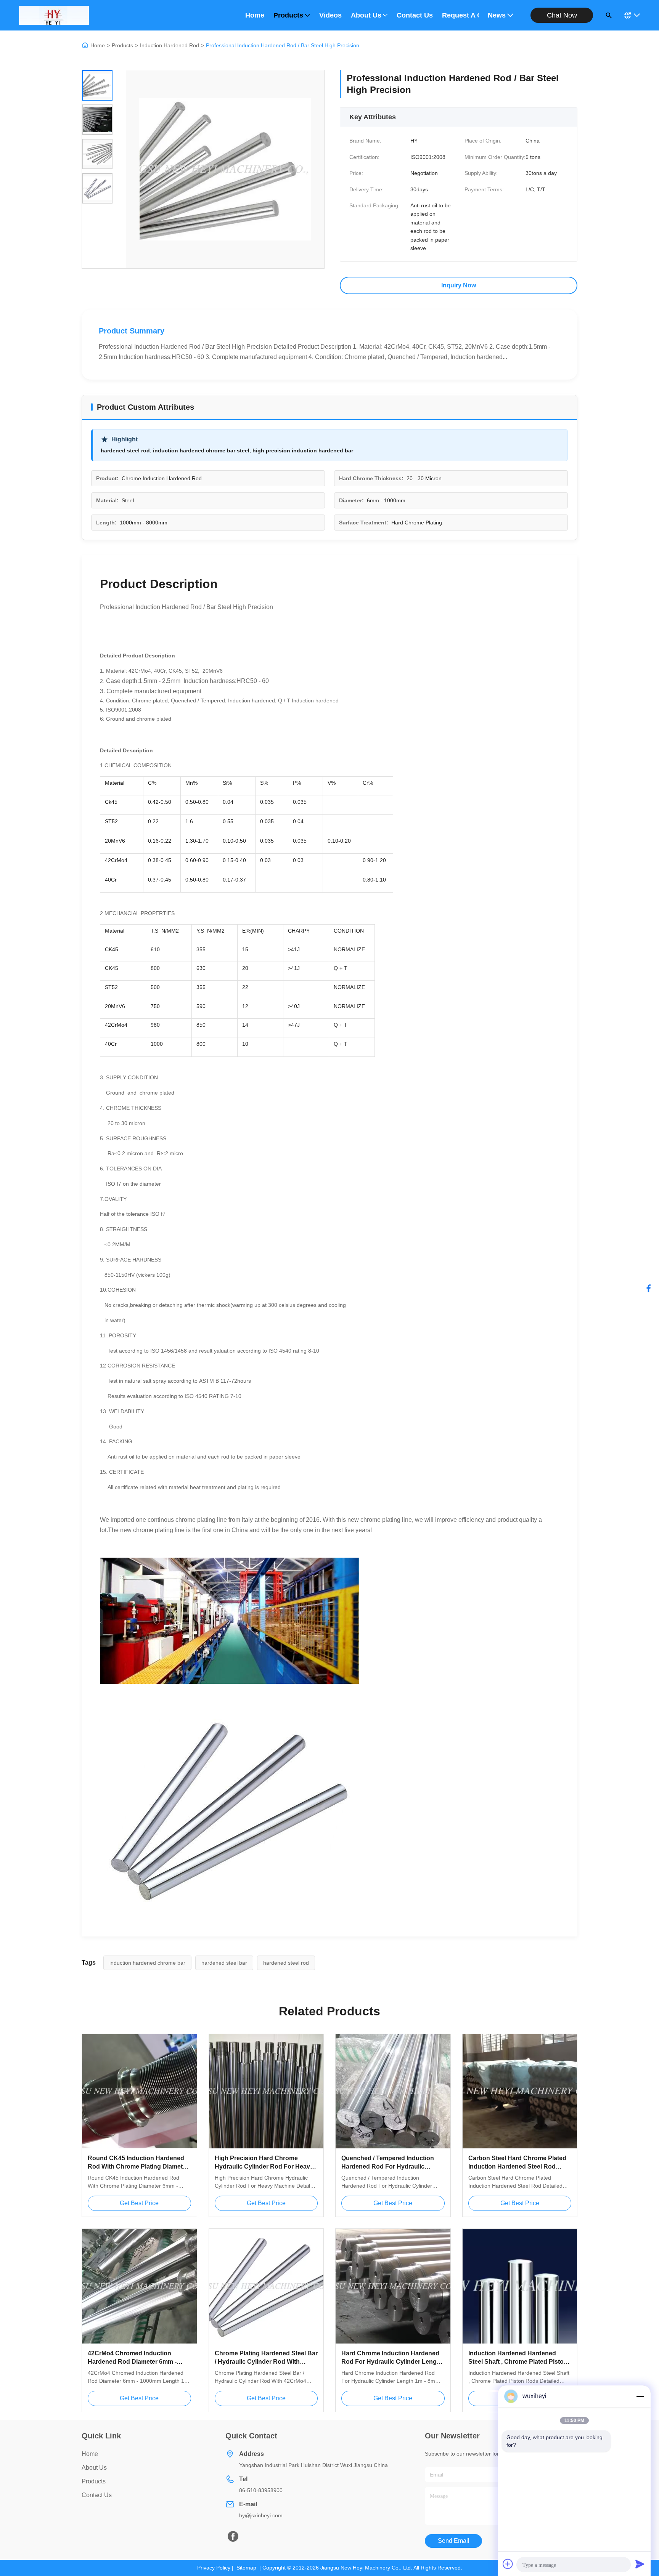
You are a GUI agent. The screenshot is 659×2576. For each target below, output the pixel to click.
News (497, 15)
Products (288, 15)
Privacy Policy (214, 2568)
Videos (330, 15)
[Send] (640, 2564)
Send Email (454, 2541)
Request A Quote (460, 15)
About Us (366, 15)
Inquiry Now (459, 285)
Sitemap (246, 2568)
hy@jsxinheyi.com (261, 2515)
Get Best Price (139, 2203)
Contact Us (415, 15)
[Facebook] (649, 1288)
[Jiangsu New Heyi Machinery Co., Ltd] (54, 15)
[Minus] (640, 2396)
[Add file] (508, 2564)
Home (255, 15)
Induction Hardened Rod (170, 45)
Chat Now (562, 15)
